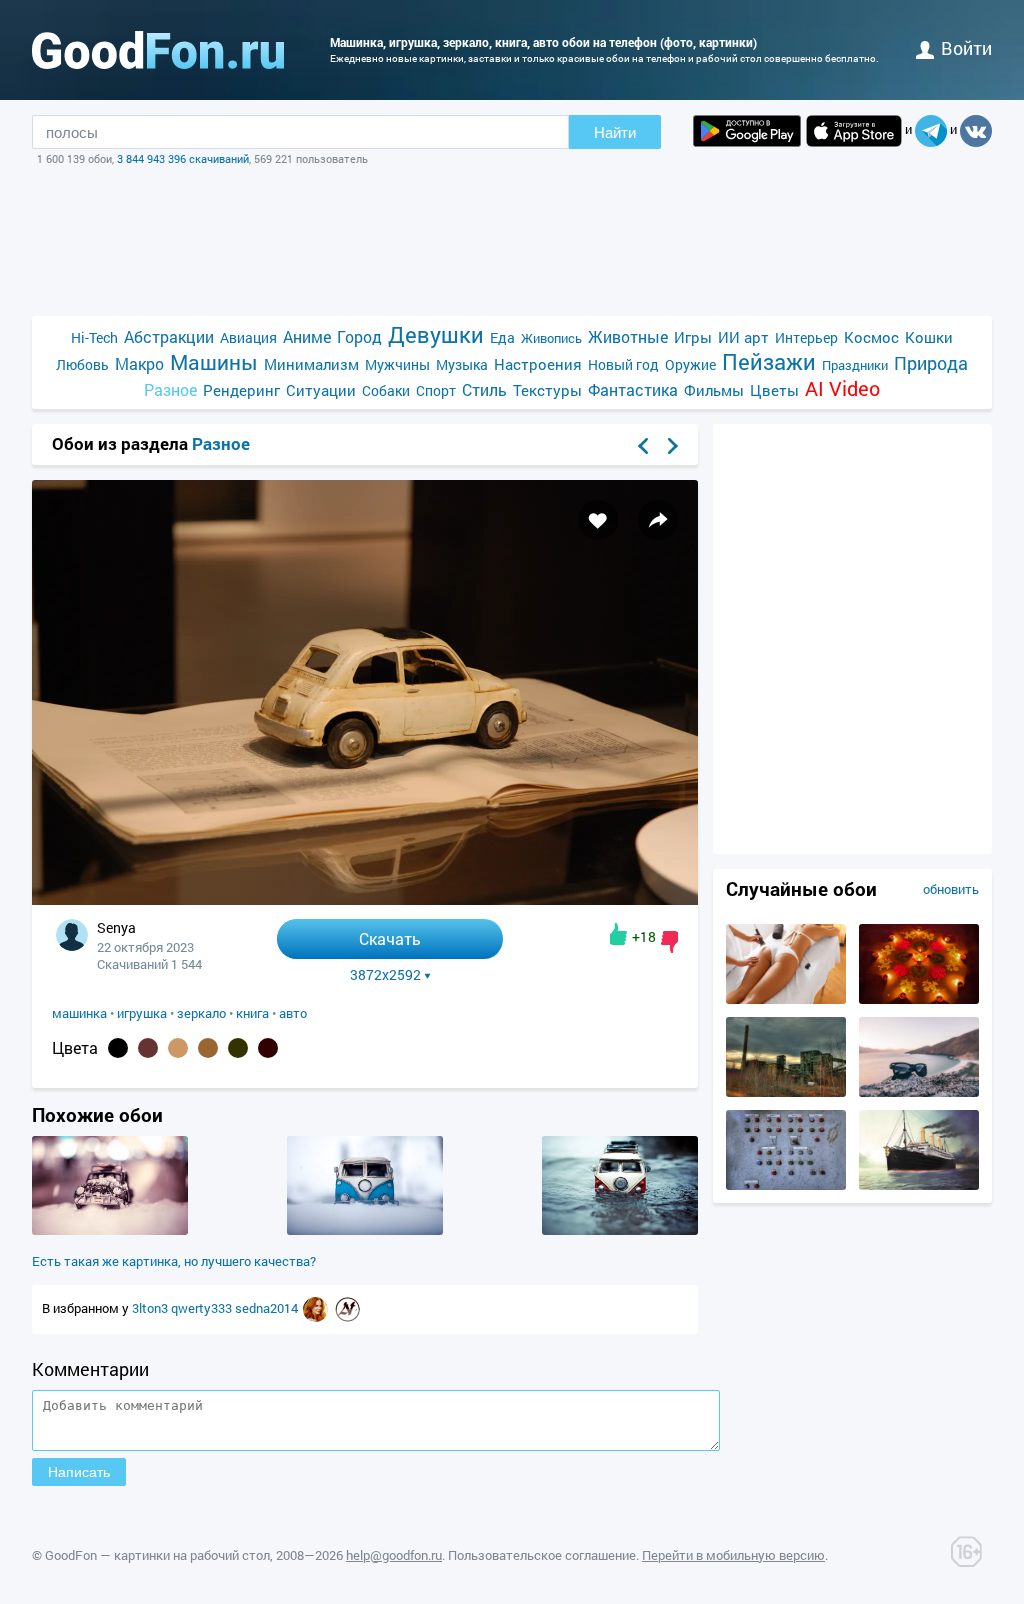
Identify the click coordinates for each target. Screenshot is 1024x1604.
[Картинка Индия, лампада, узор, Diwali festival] (919, 999)
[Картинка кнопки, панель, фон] (786, 1185)
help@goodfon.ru (394, 1555)
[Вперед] (673, 446)
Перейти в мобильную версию (733, 1555)
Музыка (462, 364)
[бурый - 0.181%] (148, 1048)
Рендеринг (241, 390)
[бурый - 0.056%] (268, 1048)
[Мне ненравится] (669, 942)
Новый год (623, 364)
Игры (693, 337)
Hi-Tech (94, 337)
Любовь (82, 364)
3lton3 (151, 1308)
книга (252, 1013)
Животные (628, 336)
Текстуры (547, 390)
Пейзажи (769, 361)
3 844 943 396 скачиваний (183, 158)
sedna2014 (268, 1308)
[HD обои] (747, 131)
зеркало (201, 1013)
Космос (871, 337)
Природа (931, 363)
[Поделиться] (658, 520)
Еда (502, 337)
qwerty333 (203, 1308)
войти (966, 48)
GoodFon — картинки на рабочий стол (157, 1555)
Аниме (307, 336)
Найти (615, 132)
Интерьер (806, 337)
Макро (139, 363)
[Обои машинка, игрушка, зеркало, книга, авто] (365, 899)
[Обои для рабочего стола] (158, 50)
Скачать (390, 938)
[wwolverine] (347, 1308)
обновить (951, 889)
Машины (214, 362)
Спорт (436, 390)
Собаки (386, 390)
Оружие (690, 364)
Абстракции (169, 336)
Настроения (538, 364)
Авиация (248, 337)
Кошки (929, 337)
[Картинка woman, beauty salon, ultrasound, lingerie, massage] (786, 999)
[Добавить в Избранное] (598, 520)
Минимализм (311, 364)
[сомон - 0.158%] (178, 1048)
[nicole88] (317, 1308)
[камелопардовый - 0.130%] (208, 1048)
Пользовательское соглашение (542, 1555)
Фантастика (633, 389)
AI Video (842, 388)
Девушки (436, 334)
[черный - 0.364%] (118, 1048)
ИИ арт (743, 337)
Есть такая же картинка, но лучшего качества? (174, 1261)
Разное (170, 389)
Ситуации (321, 390)
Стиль (484, 389)
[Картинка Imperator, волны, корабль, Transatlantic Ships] (919, 1185)
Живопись (551, 338)
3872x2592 (385, 975)
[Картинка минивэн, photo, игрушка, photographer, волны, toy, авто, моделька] (620, 1230)
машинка (79, 1013)
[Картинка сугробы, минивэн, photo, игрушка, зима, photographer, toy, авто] (365, 1230)
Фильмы (714, 390)
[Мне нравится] (618, 934)
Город (359, 336)
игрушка (142, 1013)
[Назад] (643, 446)
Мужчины (397, 364)
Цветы (774, 390)
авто (293, 1013)
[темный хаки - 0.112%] (238, 1048)
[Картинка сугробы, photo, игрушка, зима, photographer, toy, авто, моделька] (110, 1230)
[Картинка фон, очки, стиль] (919, 1092)
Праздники (855, 365)
